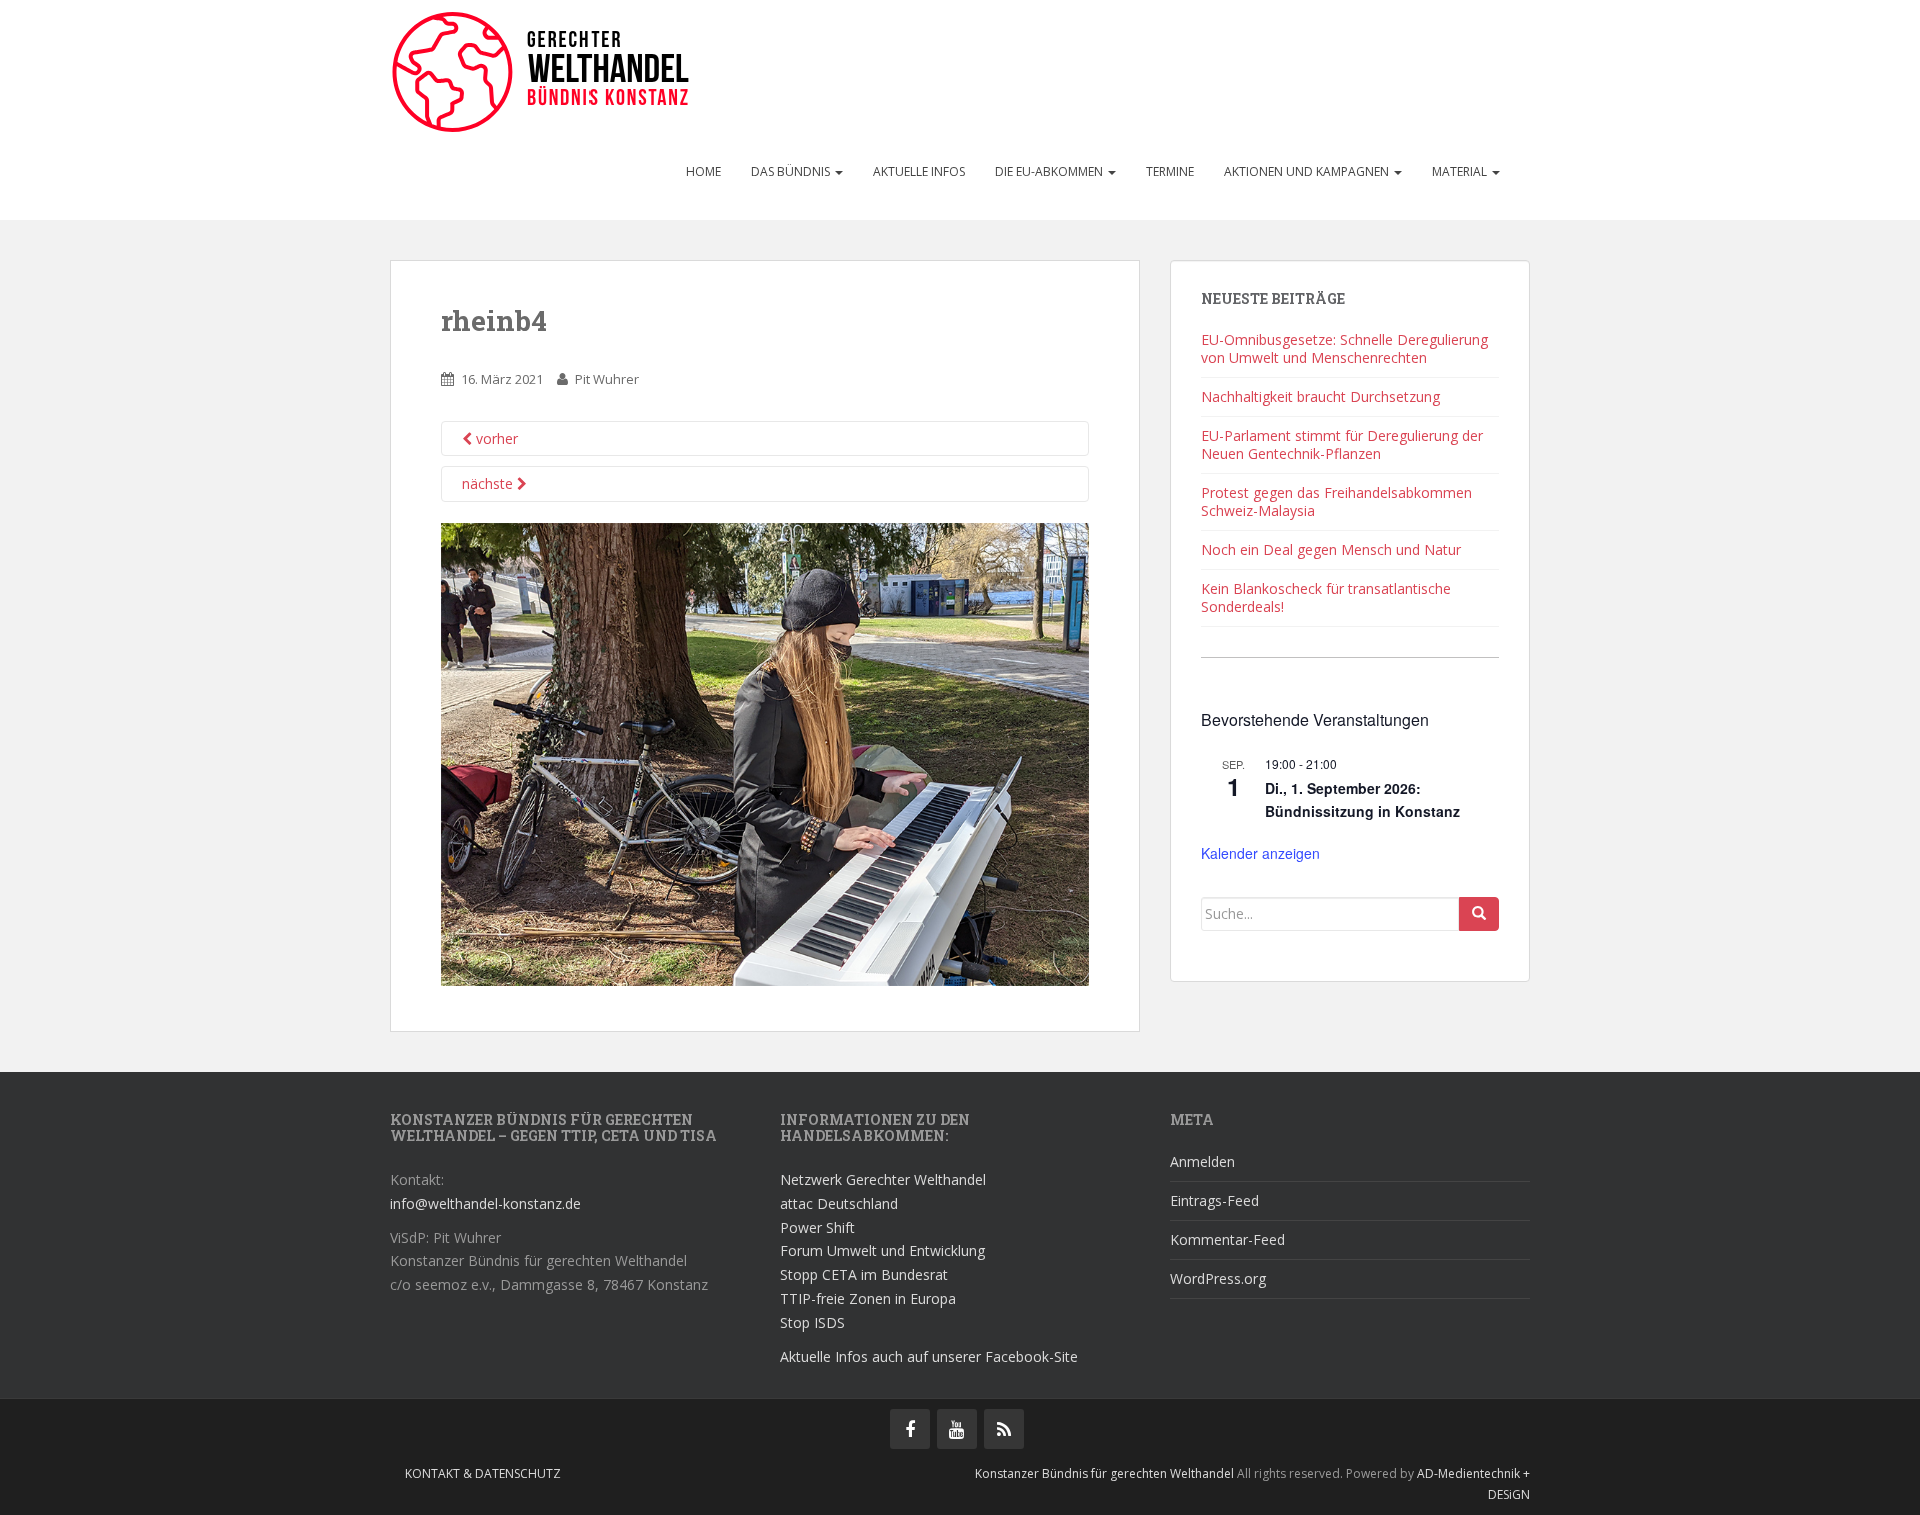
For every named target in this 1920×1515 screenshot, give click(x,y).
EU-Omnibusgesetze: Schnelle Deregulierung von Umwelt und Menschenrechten (1344, 348)
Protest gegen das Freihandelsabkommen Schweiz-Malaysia (1336, 501)
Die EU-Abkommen (1050, 171)
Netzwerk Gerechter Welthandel (883, 1179)
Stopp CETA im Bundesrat (864, 1274)
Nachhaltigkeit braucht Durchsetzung (1320, 396)
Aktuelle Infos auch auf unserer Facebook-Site (929, 1356)
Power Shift (817, 1227)
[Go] (1479, 914)
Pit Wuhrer (607, 379)
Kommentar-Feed (1227, 1239)
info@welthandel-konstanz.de (485, 1203)
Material (1461, 171)
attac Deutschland (839, 1203)
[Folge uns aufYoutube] (957, 1429)
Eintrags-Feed (1214, 1200)
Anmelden (1202, 1161)
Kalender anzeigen (1260, 853)
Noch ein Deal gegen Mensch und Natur (1331, 549)
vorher (495, 438)
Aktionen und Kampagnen (1308, 171)
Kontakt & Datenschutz (483, 1473)
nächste (489, 483)
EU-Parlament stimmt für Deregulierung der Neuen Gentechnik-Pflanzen (1342, 444)
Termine (1170, 171)
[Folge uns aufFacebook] (910, 1429)
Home (703, 171)
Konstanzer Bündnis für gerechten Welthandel (1106, 1473)
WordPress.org (1218, 1278)
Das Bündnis (792, 171)
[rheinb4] (765, 752)
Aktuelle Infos (919, 171)
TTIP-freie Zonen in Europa (868, 1298)
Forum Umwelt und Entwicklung (882, 1250)
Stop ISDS (812, 1322)
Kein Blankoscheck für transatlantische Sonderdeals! (1326, 597)
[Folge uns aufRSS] (1004, 1429)
